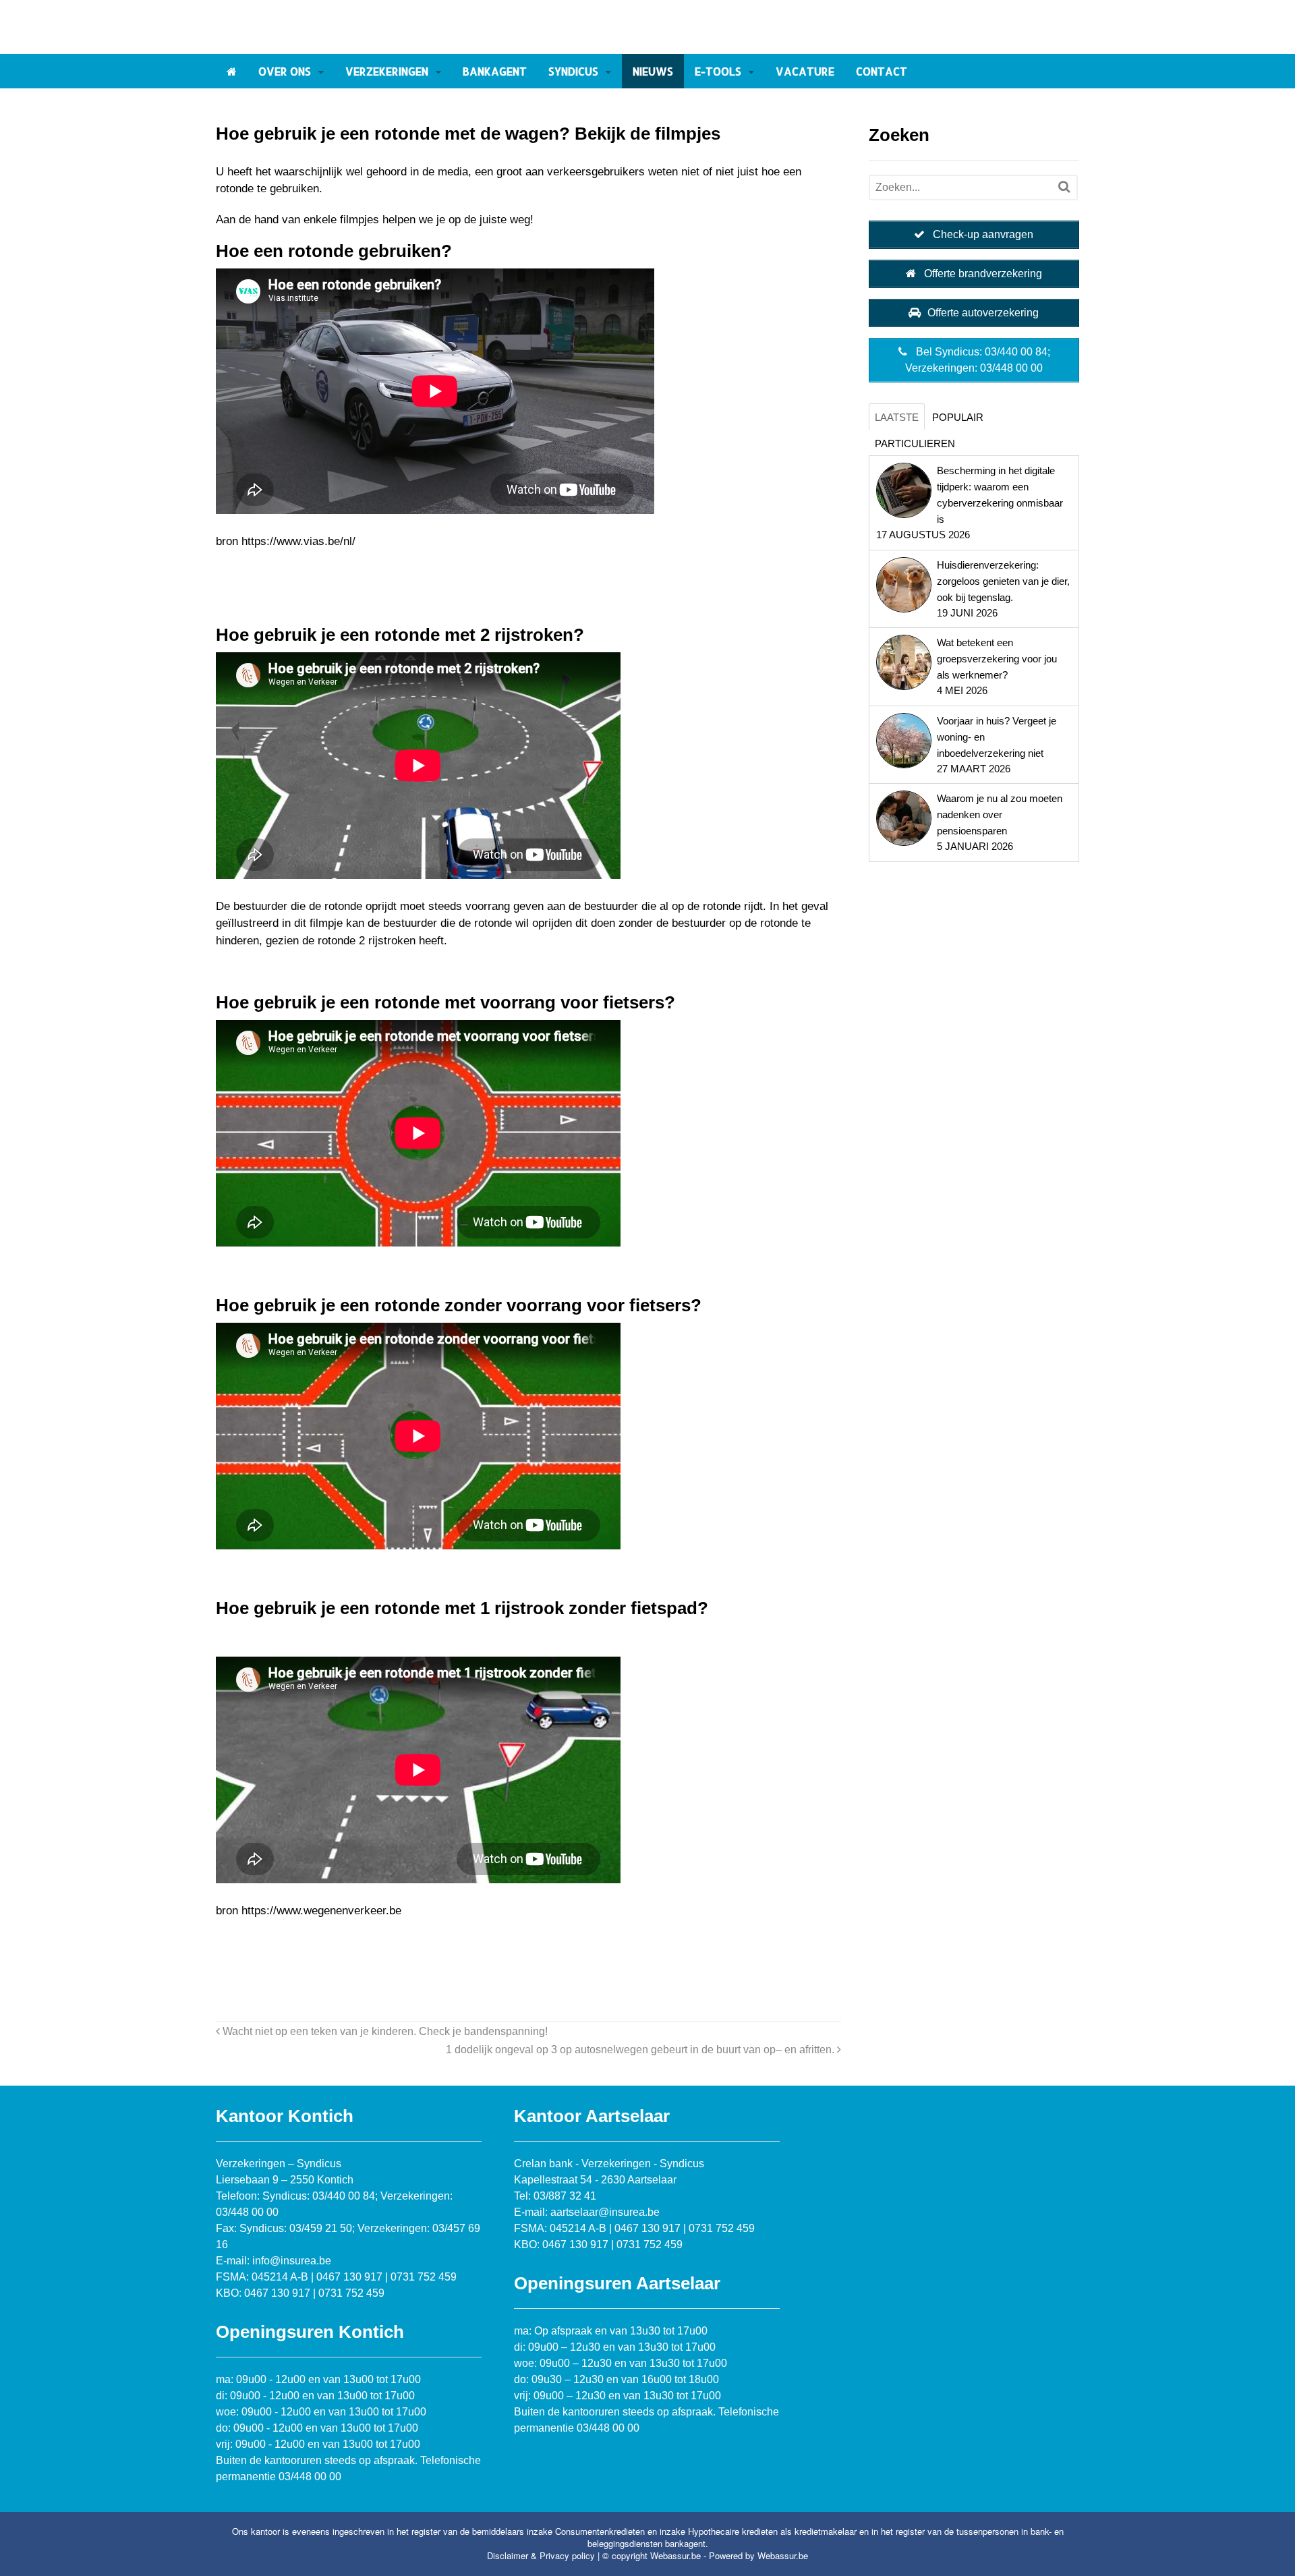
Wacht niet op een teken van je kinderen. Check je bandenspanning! (384, 2031)
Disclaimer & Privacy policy (541, 2555)
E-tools (718, 71)
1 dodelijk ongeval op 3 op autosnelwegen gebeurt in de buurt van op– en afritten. (641, 2049)
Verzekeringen (387, 71)
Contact (882, 71)
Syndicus (573, 71)
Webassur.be (783, 2555)
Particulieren (915, 443)
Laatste (897, 417)
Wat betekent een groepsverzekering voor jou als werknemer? (997, 659)
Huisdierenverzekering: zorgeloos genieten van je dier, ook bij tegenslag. (1003, 581)
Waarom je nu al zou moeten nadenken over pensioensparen (1000, 814)
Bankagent (495, 71)
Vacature (805, 71)
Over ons (285, 71)
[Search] (1064, 187)
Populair (958, 417)
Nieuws (653, 71)
